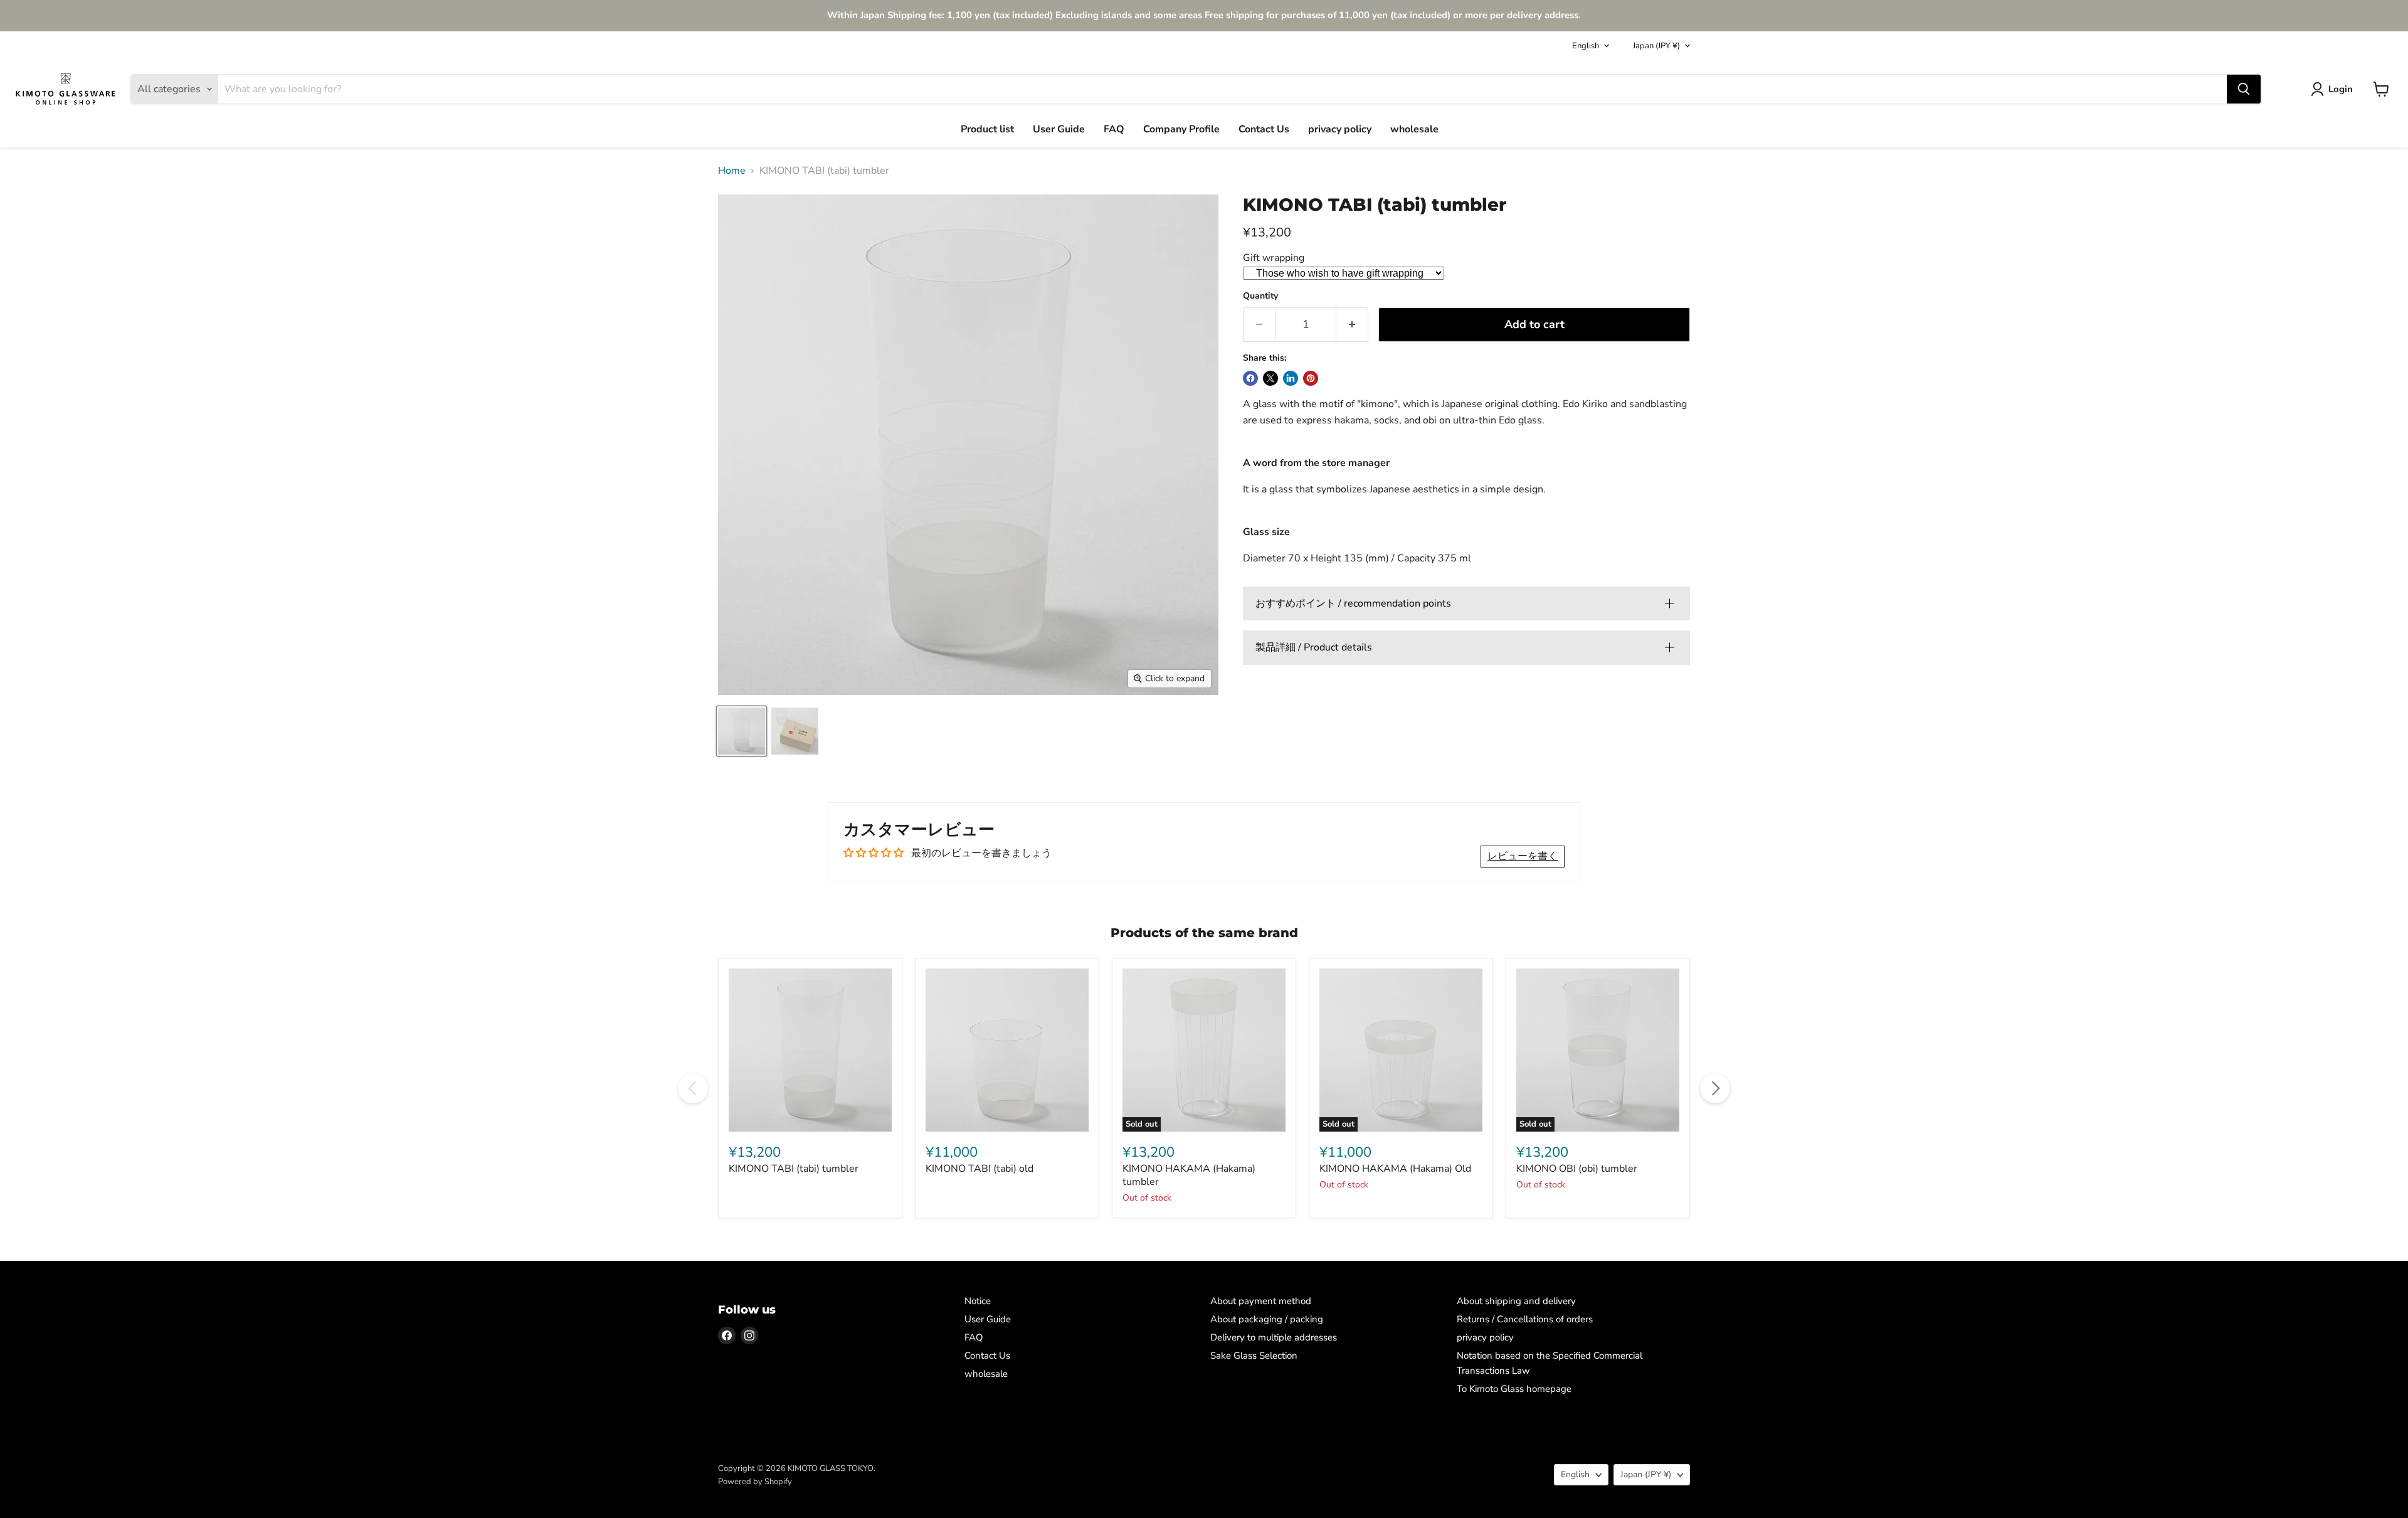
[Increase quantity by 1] (1352, 325)
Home (732, 171)
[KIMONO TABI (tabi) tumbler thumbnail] (795, 731)
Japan (1656, 46)
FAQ (1114, 129)
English (1586, 46)
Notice (978, 1301)
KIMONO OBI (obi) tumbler (1577, 1169)
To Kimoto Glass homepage (1514, 1389)
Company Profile (1181, 129)
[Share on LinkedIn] (1291, 378)
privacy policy (1340, 129)
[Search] (2244, 89)
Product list (987, 129)
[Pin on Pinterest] (1311, 378)
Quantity (1260, 296)
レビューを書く (1523, 856)
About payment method (1261, 1301)
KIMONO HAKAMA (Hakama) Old (1395, 1169)
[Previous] (693, 1088)
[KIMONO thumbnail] (742, 731)
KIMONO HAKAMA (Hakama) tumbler (1189, 1175)
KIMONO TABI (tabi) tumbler (794, 1169)
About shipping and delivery (1516, 1301)
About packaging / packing (1267, 1319)
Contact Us (1264, 129)
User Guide (1059, 129)
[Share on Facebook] (1250, 378)
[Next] (1715, 1088)
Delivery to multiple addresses (1274, 1337)
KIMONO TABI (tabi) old (980, 1169)
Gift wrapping (1274, 258)
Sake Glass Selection (1254, 1356)
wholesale (1414, 129)
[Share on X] (1270, 378)
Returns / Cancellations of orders (1525, 1319)
